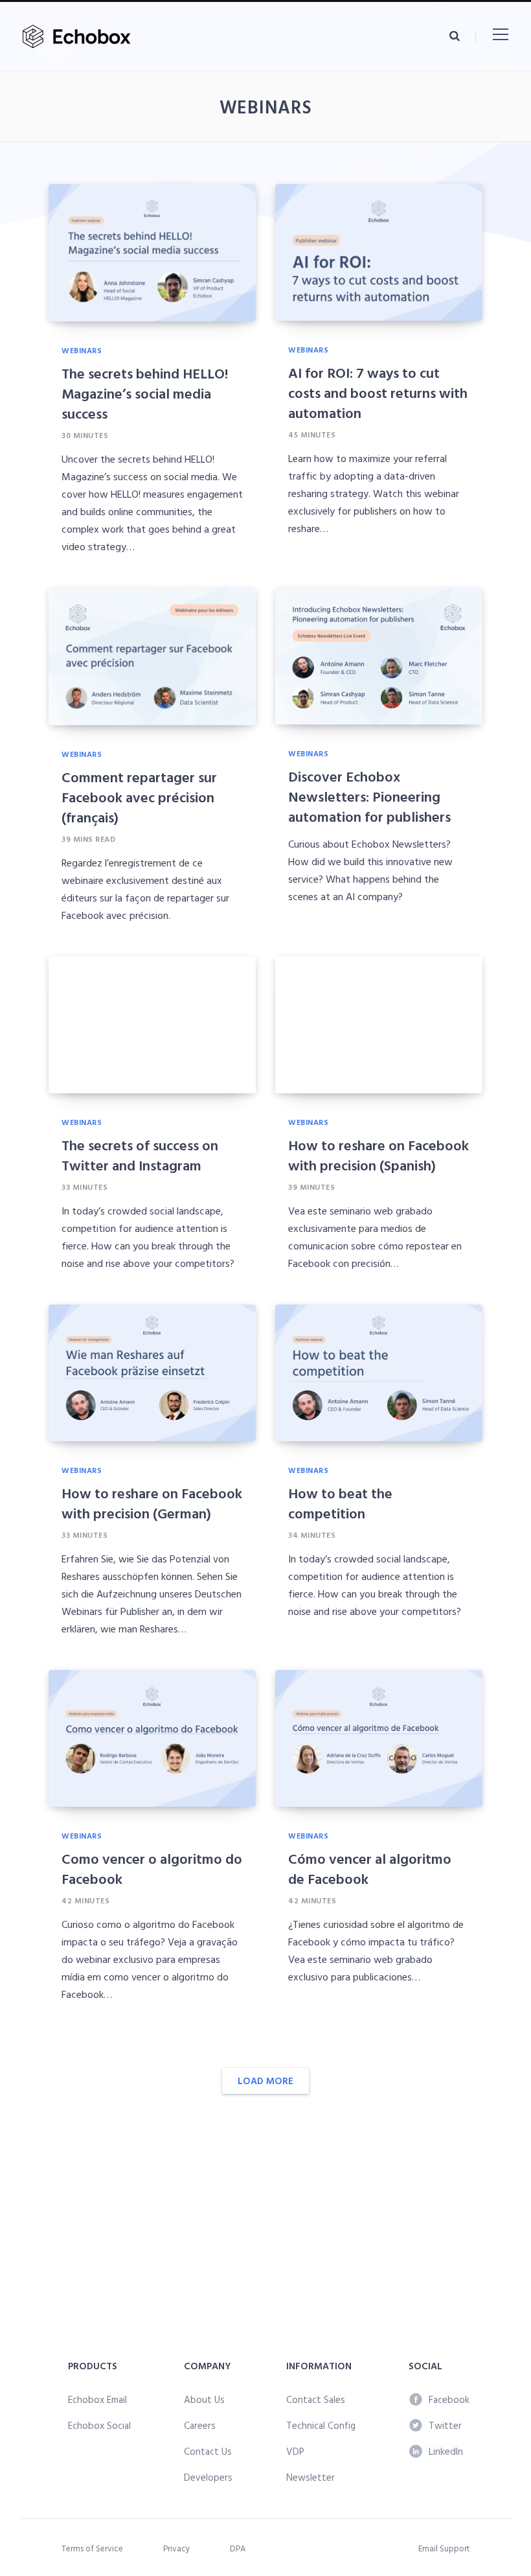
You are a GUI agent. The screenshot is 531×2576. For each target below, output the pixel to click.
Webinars (82, 350)
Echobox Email (97, 2399)
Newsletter (311, 2477)
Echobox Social (99, 2425)
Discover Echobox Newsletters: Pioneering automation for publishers (369, 796)
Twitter (445, 2425)
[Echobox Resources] (79, 37)
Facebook (449, 2399)
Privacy (176, 2548)
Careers (200, 2425)
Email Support (444, 2548)
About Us (204, 2399)
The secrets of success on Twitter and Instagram (140, 1155)
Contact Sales (316, 2399)
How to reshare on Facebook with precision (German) (152, 1503)
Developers (208, 2477)
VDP (295, 2451)
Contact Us (208, 2451)
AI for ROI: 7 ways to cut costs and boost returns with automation (378, 392)
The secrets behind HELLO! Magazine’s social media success (145, 393)
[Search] (455, 36)
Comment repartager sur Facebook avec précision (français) (139, 797)
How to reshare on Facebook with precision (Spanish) (378, 1155)
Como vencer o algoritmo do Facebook (152, 1868)
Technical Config (321, 2425)
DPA (238, 2548)
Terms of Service (92, 2548)
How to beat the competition (340, 1503)
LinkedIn (446, 2451)
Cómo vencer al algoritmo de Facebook (370, 1868)
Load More (265, 2081)
